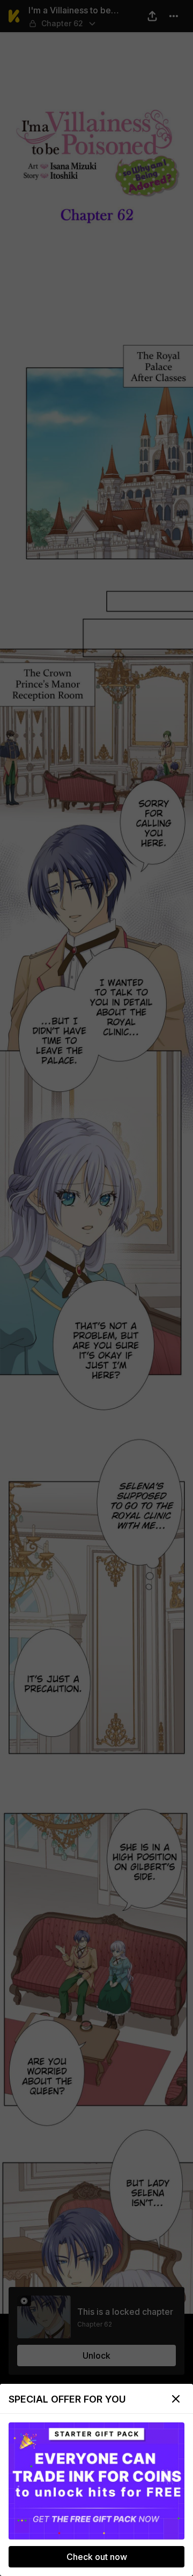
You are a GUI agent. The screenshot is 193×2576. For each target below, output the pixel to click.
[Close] (176, 2399)
